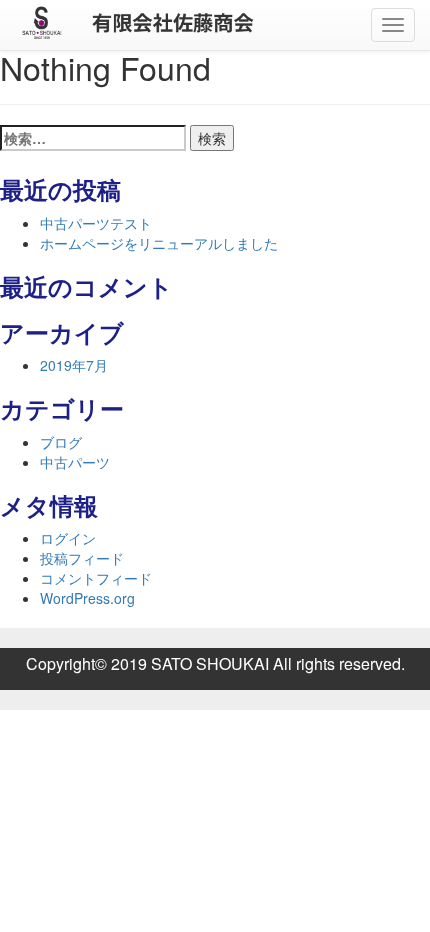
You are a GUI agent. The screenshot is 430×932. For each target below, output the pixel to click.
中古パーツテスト (96, 223)
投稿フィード (82, 558)
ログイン (68, 538)
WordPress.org (87, 598)
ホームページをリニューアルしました (159, 243)
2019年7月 (74, 365)
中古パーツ (75, 462)
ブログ (61, 442)
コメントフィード (96, 578)
